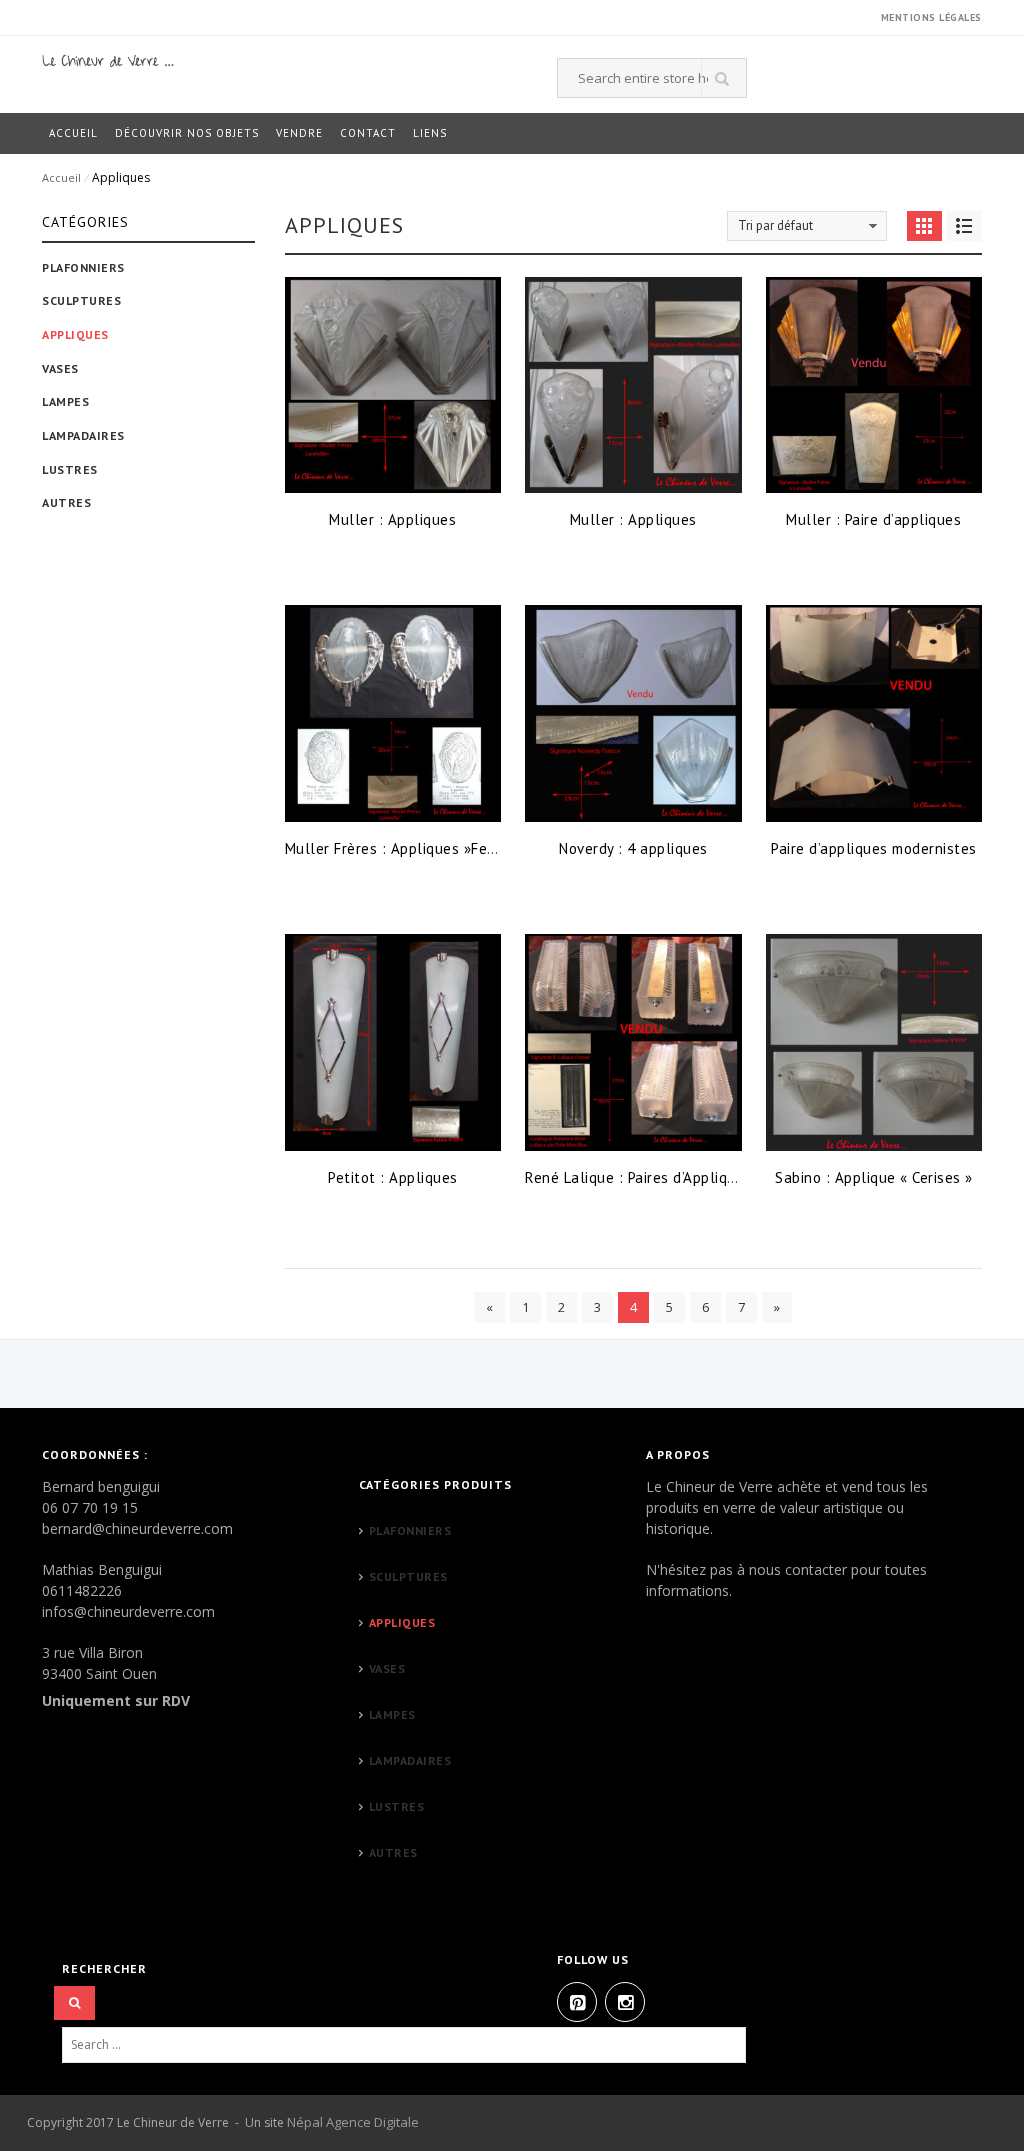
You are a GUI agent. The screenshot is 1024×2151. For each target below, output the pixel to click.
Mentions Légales (931, 17)
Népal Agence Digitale (353, 2122)
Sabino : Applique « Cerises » (874, 1177)
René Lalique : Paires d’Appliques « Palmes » (677, 1177)
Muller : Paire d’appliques (873, 519)
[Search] (74, 2003)
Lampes (65, 401)
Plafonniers (83, 267)
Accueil (61, 177)
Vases (60, 368)
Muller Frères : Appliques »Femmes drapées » (442, 848)
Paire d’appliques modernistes (874, 848)
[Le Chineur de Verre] (108, 59)
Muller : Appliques (392, 519)
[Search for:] (422, 2045)
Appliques (75, 334)
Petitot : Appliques (393, 1177)
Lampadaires (83, 435)
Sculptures (81, 300)
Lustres (70, 469)
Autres (66, 502)
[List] (964, 226)
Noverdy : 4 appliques (633, 848)
